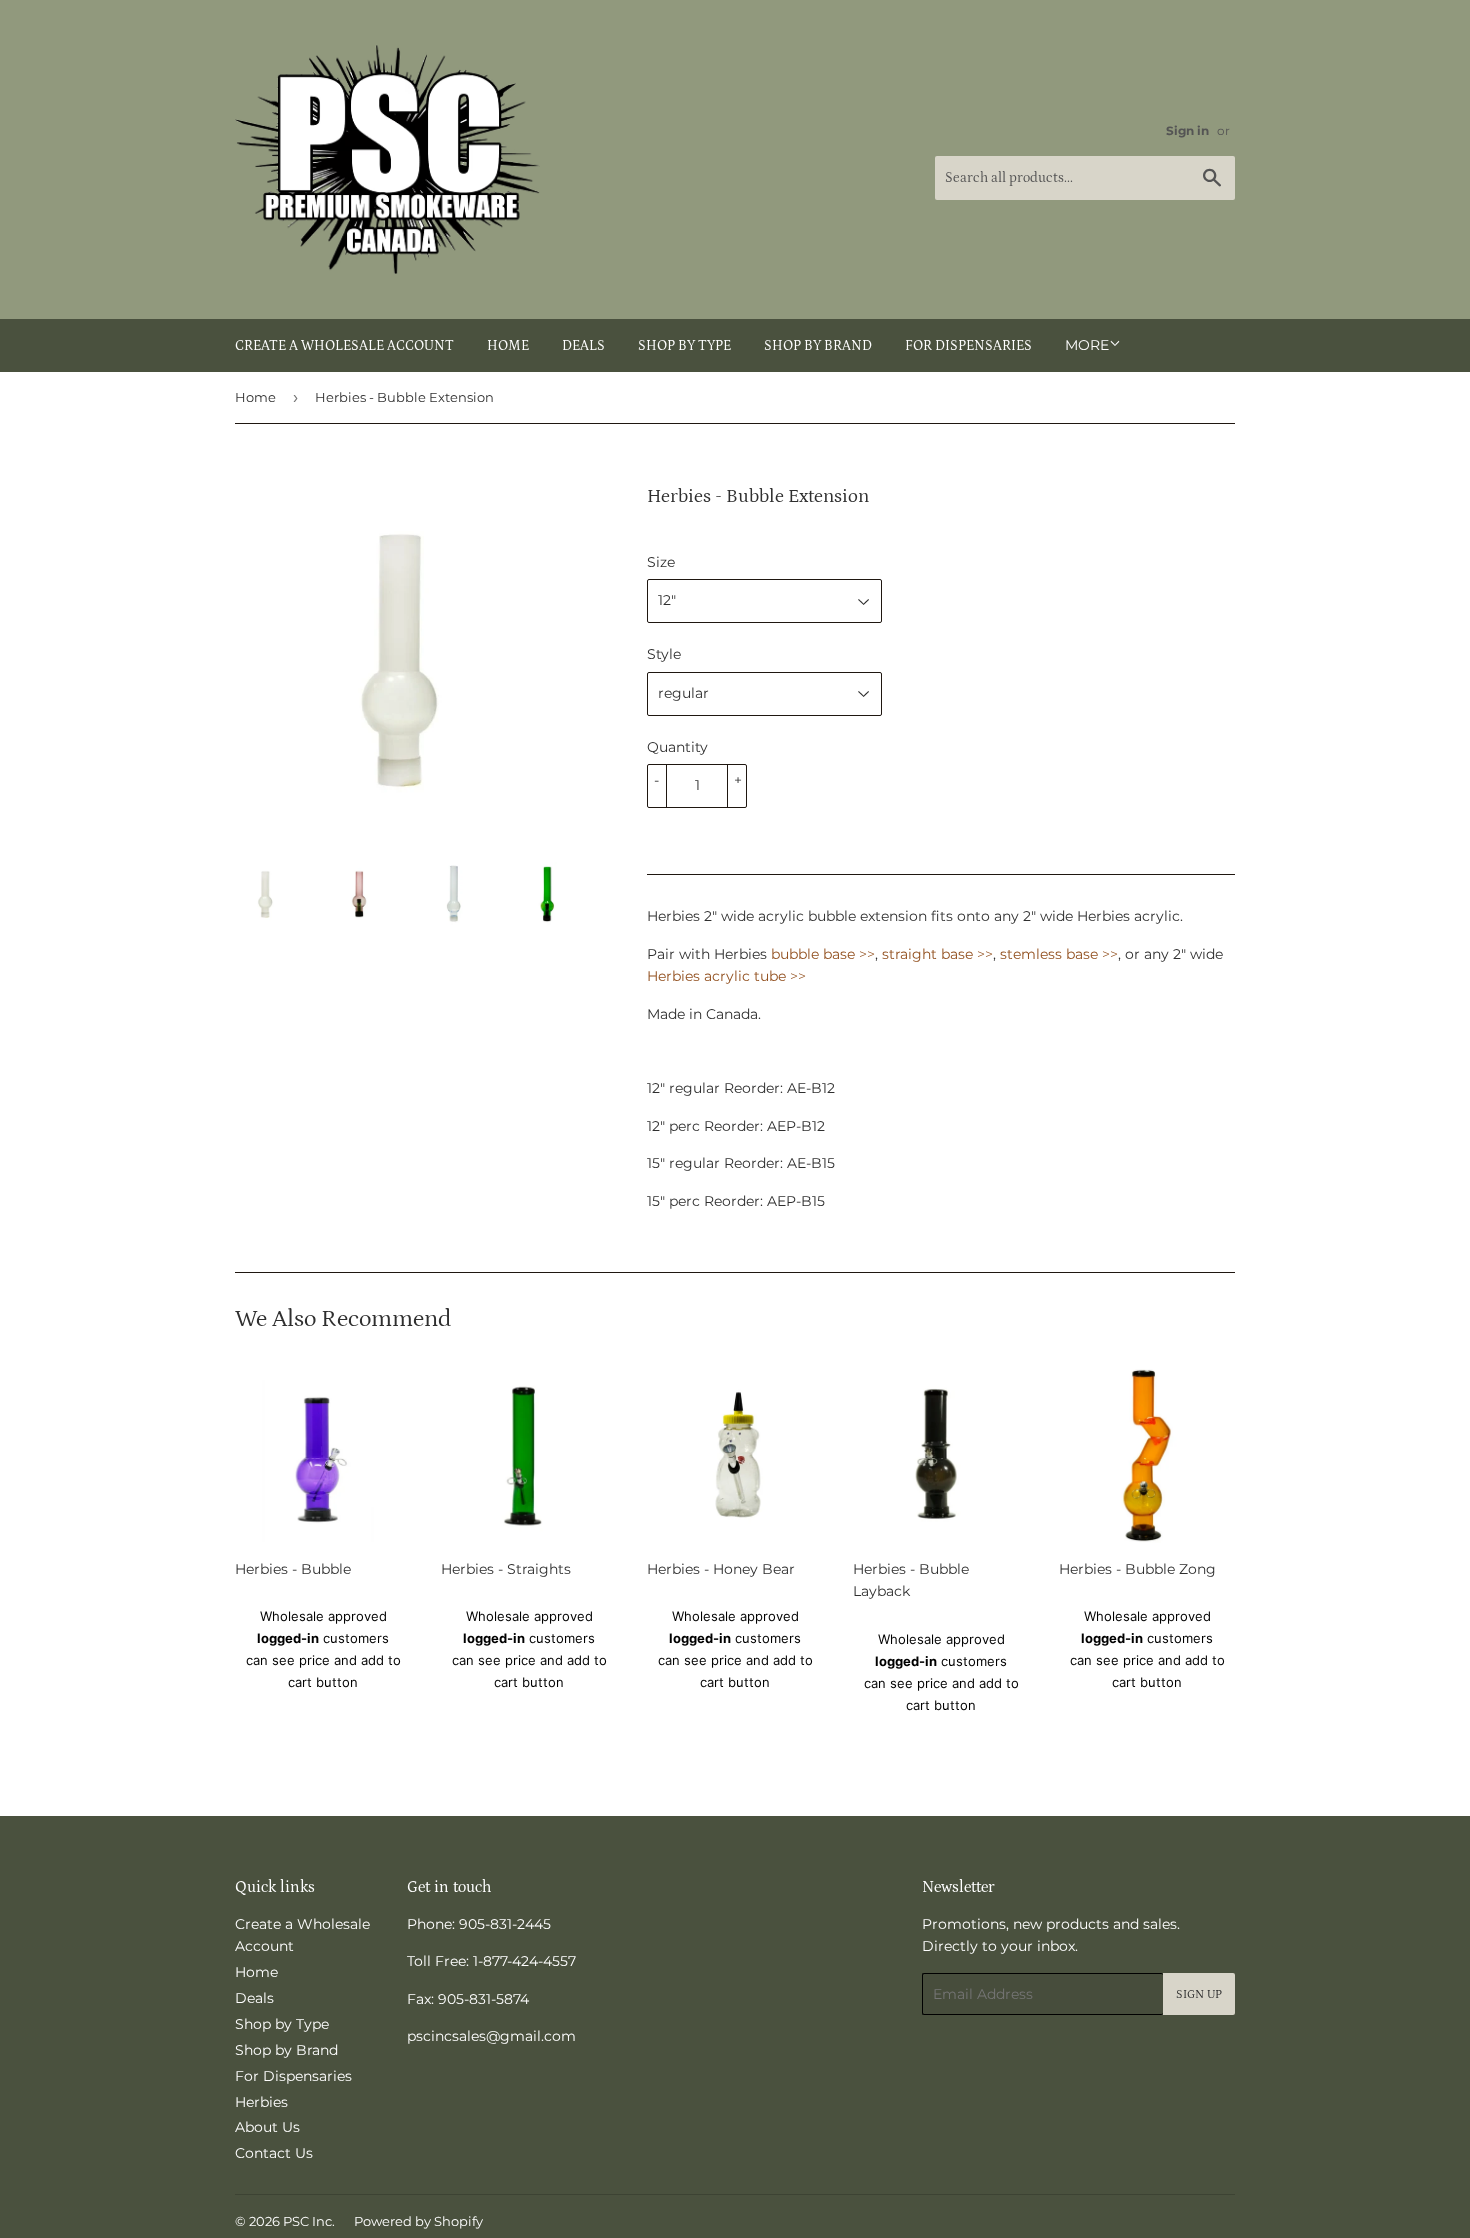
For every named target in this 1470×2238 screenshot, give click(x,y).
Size (661, 562)
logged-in (288, 1638)
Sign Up (1199, 1994)
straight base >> (937, 954)
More (1087, 345)
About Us (267, 2127)
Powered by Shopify (418, 2221)
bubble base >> (823, 954)
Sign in (1187, 130)
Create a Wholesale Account (344, 346)
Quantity (677, 747)
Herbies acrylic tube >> (726, 976)
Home (508, 346)
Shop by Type (684, 346)
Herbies (261, 2102)
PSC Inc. (309, 2221)
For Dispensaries (968, 346)
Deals (583, 346)
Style (664, 654)
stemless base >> (1059, 954)
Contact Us (274, 2153)
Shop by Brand (818, 346)
